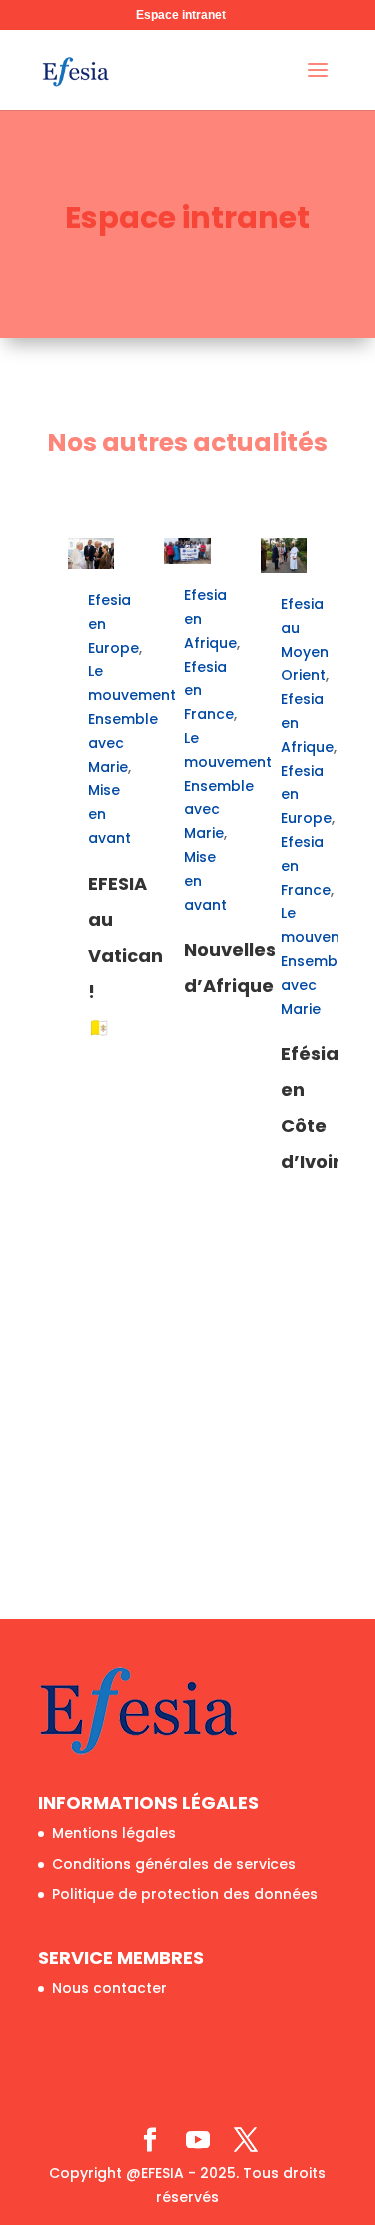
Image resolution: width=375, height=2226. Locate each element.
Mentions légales (114, 1833)
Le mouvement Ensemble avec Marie (132, 718)
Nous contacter (109, 1988)
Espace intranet (181, 15)
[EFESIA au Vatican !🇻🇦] (91, 553)
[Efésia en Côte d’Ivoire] (284, 555)
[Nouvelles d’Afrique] (187, 551)
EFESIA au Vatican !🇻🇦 (125, 955)
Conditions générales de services (174, 1864)
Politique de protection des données (185, 1894)
